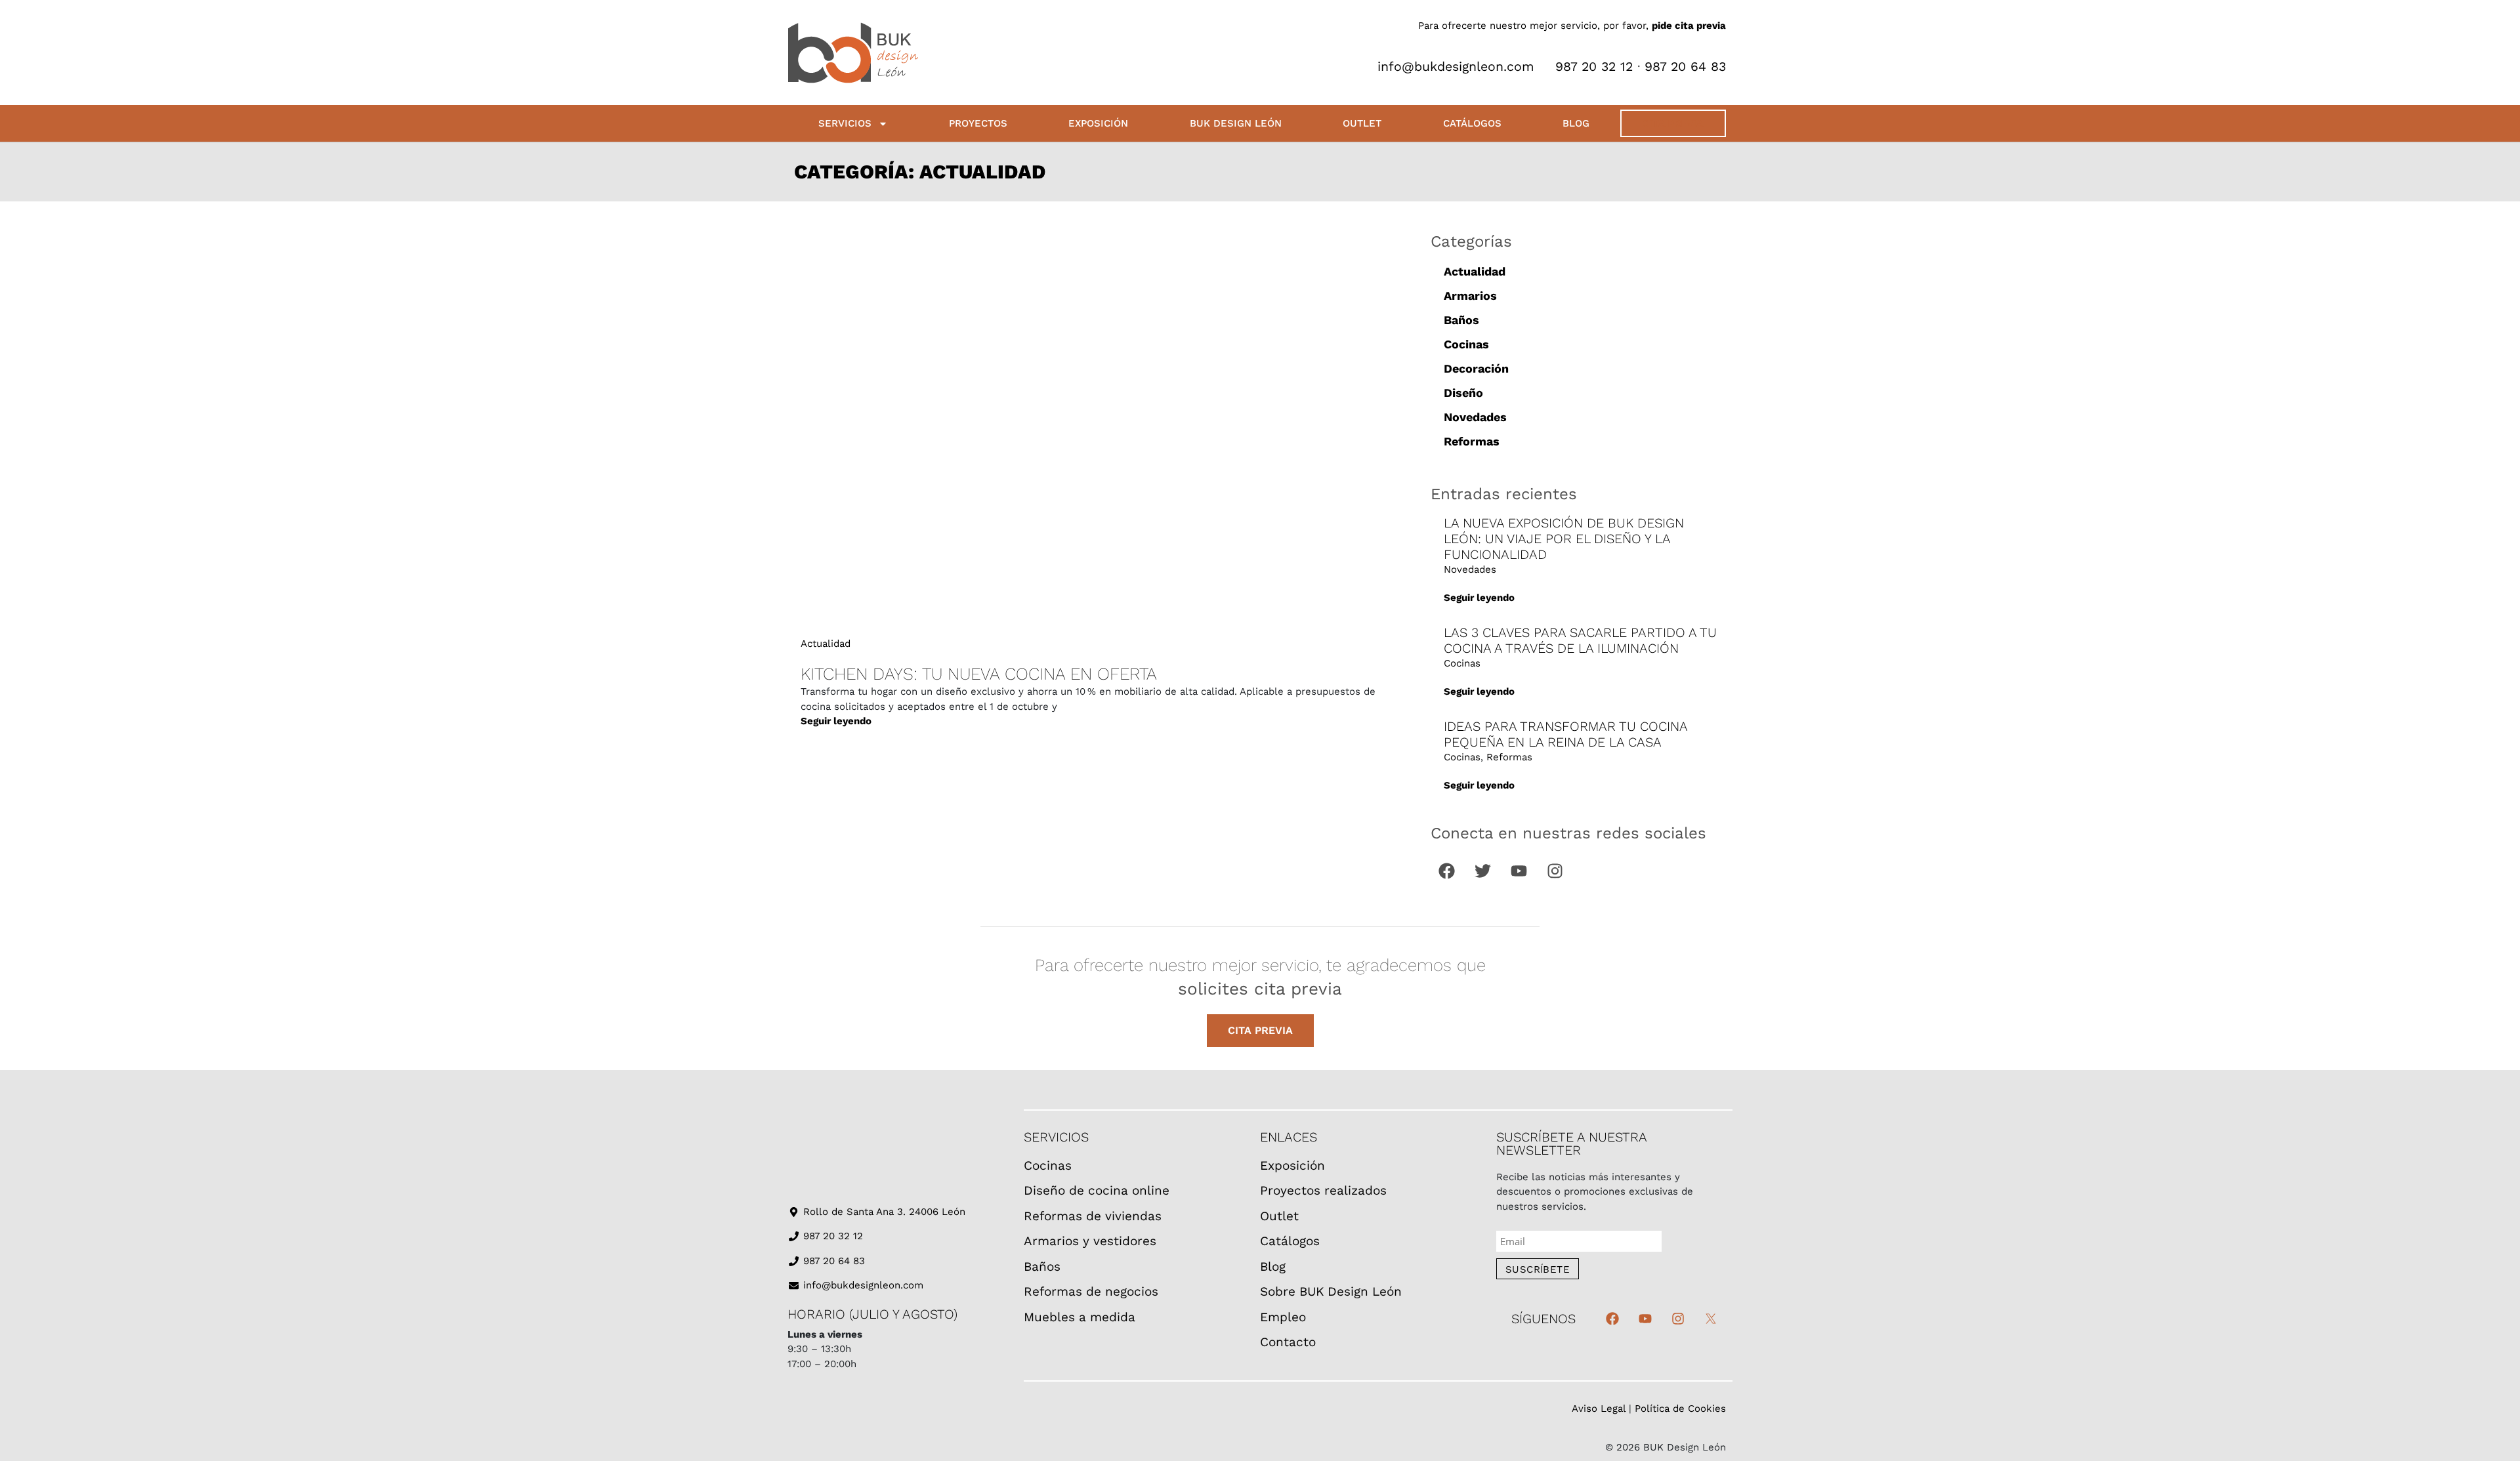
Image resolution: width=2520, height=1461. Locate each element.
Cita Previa (1673, 123)
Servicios (845, 123)
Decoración (1476, 368)
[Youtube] (1519, 871)
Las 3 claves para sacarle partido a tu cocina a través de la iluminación (1580, 640)
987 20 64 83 (1685, 67)
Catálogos (1472, 123)
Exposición (1098, 123)
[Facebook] (1447, 871)
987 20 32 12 (1592, 67)
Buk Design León (1236, 123)
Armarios (1470, 296)
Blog (1576, 123)
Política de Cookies (1680, 1409)
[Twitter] (1483, 871)
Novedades (1475, 417)
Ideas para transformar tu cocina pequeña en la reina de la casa (1565, 734)
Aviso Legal (1599, 1409)
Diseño (1463, 393)
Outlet (1362, 123)
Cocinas (1466, 344)
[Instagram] (1555, 871)
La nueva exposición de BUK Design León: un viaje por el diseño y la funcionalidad (1564, 539)
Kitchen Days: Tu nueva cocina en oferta (979, 674)
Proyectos (978, 123)
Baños (1461, 320)
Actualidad (826, 644)
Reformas (1472, 441)
